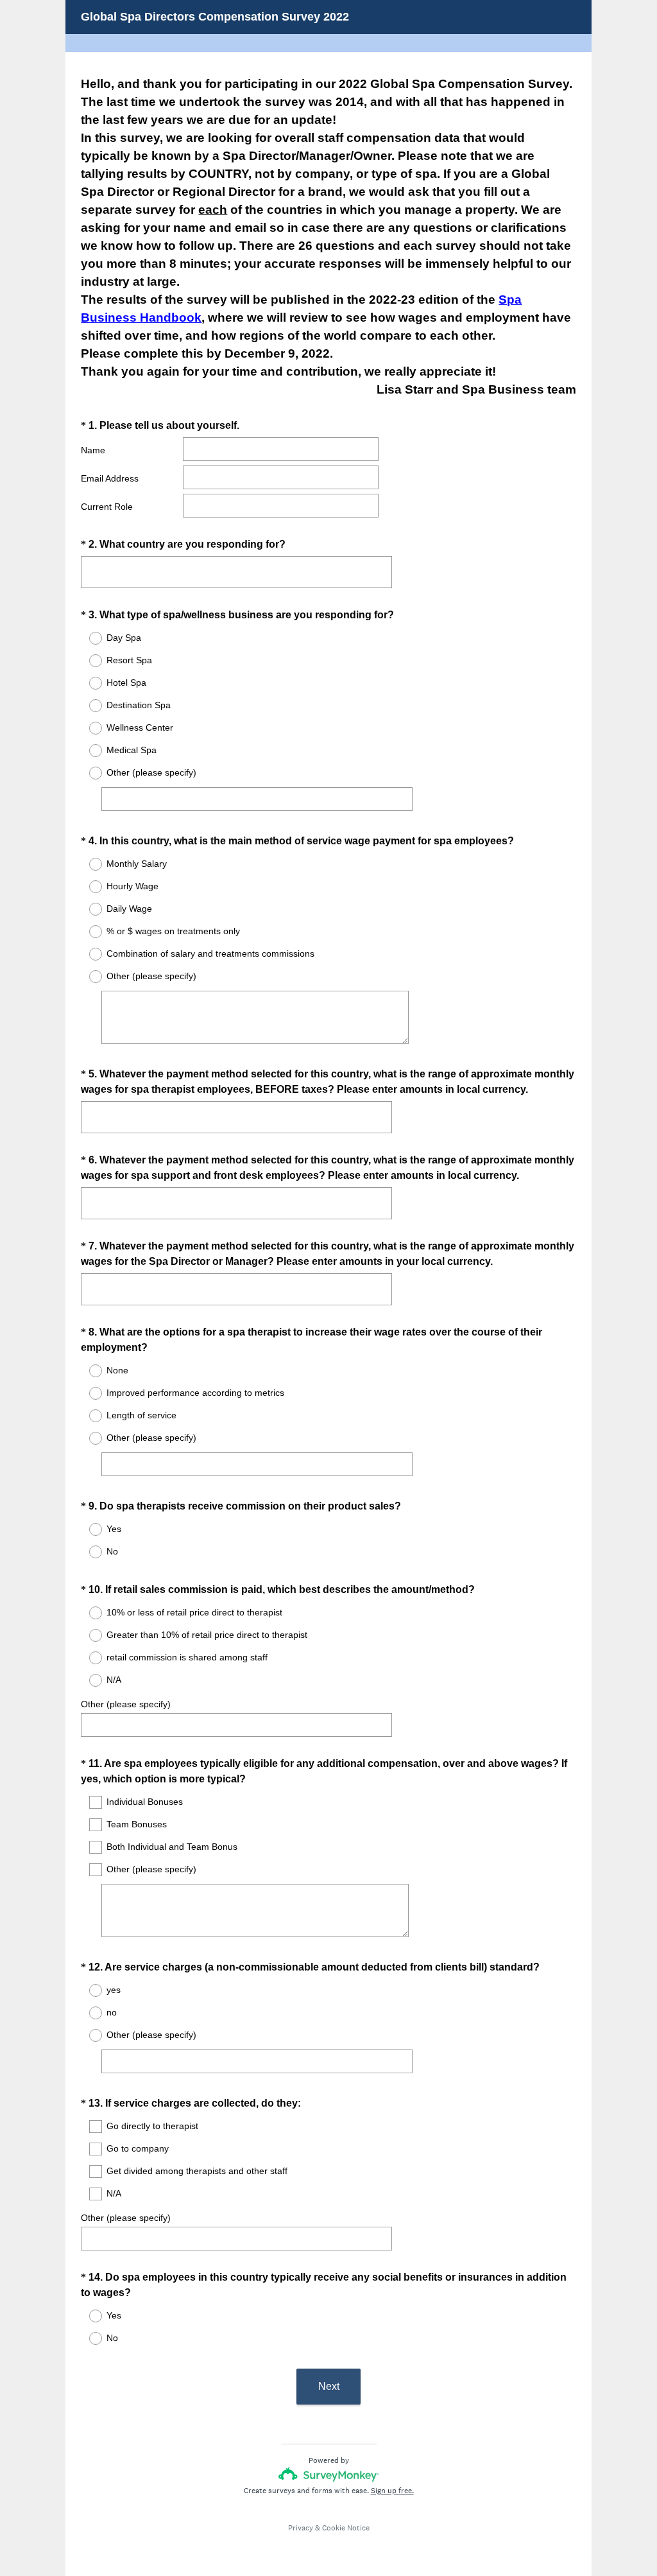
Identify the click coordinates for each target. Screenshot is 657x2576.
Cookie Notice (346, 2528)
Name (93, 450)
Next (329, 2386)
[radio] (87, 638)
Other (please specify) (126, 1704)
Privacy (301, 2528)
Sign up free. (392, 2491)
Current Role (107, 507)
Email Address (110, 478)
